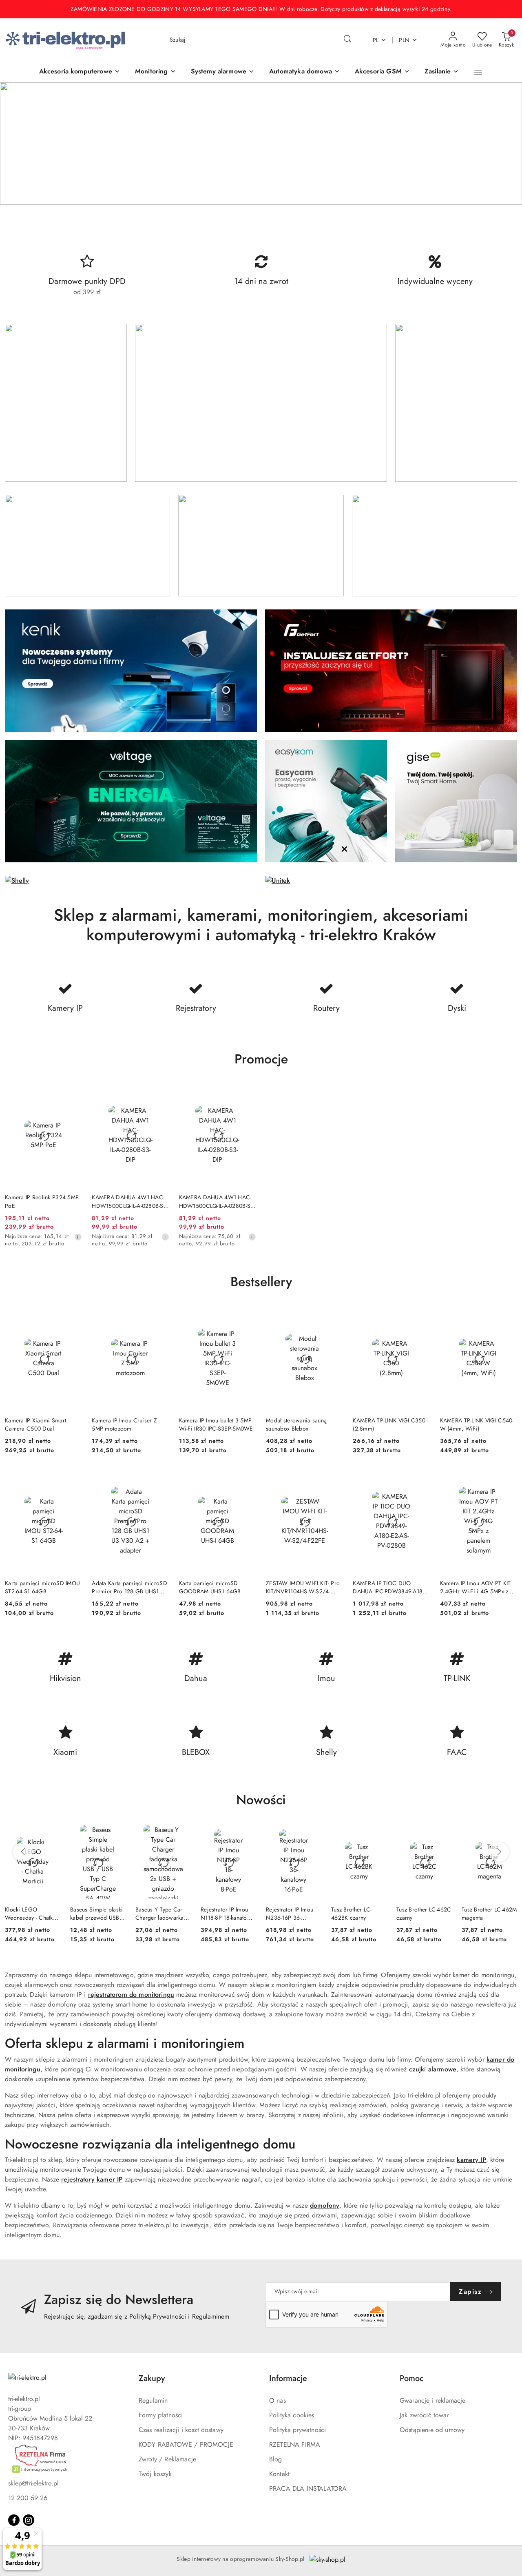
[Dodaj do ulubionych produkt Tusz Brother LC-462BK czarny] (377, 1834)
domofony (325, 2205)
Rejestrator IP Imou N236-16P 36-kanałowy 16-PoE (290, 1914)
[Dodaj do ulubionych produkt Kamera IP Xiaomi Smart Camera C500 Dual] (73, 1316)
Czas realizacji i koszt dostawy (181, 2430)
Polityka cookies (292, 2415)
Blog (276, 2459)
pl (376, 40)
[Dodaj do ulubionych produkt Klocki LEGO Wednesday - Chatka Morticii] (51, 1834)
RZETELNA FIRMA (295, 2444)
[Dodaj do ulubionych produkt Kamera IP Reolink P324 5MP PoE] (73, 1094)
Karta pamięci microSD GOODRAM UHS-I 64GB (210, 1587)
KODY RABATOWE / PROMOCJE (186, 2444)
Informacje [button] (288, 2378)
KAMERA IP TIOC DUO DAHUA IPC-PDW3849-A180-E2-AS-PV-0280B (390, 1587)
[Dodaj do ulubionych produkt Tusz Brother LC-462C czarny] (442, 1834)
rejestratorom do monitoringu (131, 1995)
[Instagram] (29, 2520)
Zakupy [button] (152, 2378)
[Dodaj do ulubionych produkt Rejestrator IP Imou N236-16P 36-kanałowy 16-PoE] (312, 1834)
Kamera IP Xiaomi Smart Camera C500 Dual (35, 1424)
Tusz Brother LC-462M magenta (489, 1914)
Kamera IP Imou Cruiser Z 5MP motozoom (124, 1424)
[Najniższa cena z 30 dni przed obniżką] (78, 1237)
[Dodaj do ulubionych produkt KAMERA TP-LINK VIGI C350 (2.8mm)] (421, 1316)
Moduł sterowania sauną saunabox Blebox (296, 1424)
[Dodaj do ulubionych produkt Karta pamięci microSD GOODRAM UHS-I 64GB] (247, 1479)
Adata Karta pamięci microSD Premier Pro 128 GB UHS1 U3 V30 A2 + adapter (130, 1587)
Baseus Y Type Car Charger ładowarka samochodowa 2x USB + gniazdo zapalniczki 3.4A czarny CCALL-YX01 (160, 1914)
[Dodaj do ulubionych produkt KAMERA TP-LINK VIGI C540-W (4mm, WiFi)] (508, 1316)
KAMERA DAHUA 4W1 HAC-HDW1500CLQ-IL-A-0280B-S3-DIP (130, 1201)
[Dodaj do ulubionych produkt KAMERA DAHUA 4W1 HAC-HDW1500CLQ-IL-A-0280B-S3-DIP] (160, 1094)
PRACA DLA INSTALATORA (308, 2489)
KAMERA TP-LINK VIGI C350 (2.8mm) (389, 1424)
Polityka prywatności (297, 2430)
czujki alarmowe (433, 2069)
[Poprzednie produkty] (23, 1852)
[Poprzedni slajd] (18, 144)
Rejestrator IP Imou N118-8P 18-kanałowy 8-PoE (227, 1914)
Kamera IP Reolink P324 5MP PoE (42, 1201)
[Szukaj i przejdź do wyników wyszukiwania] (347, 40)
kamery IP (471, 2160)
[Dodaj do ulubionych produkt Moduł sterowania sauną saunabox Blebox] (334, 1316)
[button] (478, 72)
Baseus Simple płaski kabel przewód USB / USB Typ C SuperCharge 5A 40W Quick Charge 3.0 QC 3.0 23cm (97, 1914)
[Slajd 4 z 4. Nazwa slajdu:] (261, 144)
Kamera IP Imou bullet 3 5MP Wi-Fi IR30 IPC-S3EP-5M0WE (216, 1424)
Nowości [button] (261, 1800)
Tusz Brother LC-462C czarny (424, 1914)
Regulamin (153, 2400)
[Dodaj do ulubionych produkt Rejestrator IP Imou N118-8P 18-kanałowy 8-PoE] (247, 1834)
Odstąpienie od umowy (432, 2430)
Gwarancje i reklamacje (433, 2400)
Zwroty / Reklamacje (167, 2459)
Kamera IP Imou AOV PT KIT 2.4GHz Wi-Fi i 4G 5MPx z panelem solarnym (476, 1587)
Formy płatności (161, 2415)
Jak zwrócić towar (424, 2415)
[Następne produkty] (499, 1852)
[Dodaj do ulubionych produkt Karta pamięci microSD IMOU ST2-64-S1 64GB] (73, 1479)
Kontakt (279, 2474)
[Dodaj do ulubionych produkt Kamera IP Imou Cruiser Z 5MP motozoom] (160, 1316)
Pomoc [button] (412, 2378)
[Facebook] (14, 2520)
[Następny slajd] (504, 144)
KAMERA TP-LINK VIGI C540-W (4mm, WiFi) (477, 1424)
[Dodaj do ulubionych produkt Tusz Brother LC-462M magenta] (508, 1834)
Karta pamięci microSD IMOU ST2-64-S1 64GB (42, 1587)
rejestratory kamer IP (92, 2179)
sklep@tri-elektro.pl (33, 2483)
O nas (278, 2400)
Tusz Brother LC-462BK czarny (351, 1914)
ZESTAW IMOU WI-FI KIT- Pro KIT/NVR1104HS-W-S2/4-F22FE (303, 1587)
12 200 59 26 (28, 2498)
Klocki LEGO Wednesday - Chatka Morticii (30, 1914)
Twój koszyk (155, 2474)
